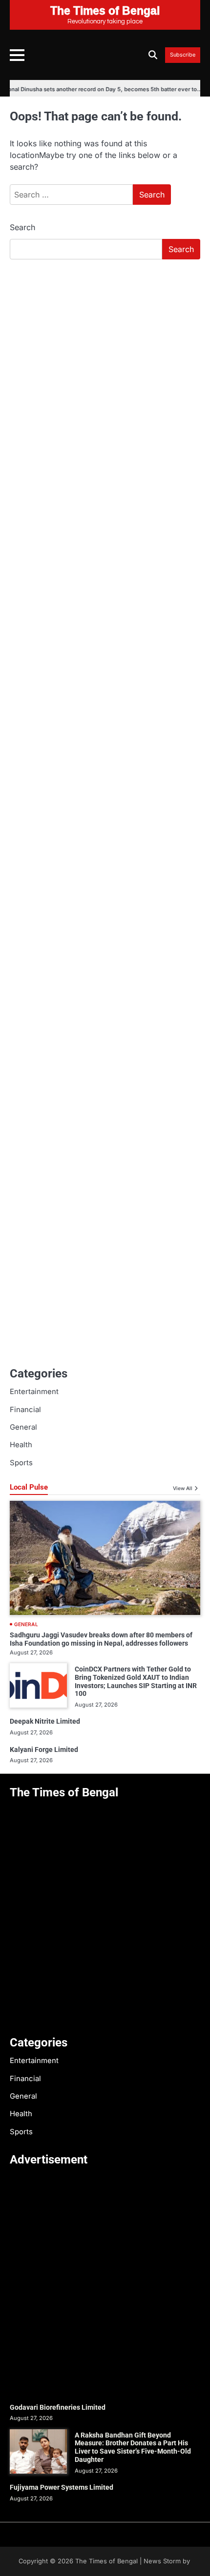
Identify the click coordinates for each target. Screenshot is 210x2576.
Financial (25, 1410)
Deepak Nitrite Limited (45, 1721)
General (23, 1427)
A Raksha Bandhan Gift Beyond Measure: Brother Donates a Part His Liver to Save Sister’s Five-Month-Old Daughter (133, 2447)
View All (183, 1488)
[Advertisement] (105, 376)
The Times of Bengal (106, 2561)
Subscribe (183, 55)
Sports (21, 1463)
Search (22, 227)
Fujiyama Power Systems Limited (62, 2487)
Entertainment (34, 1392)
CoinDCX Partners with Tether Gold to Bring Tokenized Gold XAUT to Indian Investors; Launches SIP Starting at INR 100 (136, 1681)
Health (21, 1445)
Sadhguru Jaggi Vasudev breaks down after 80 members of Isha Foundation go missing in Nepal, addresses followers (101, 1639)
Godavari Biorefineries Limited (58, 2407)
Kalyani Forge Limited (44, 1750)
